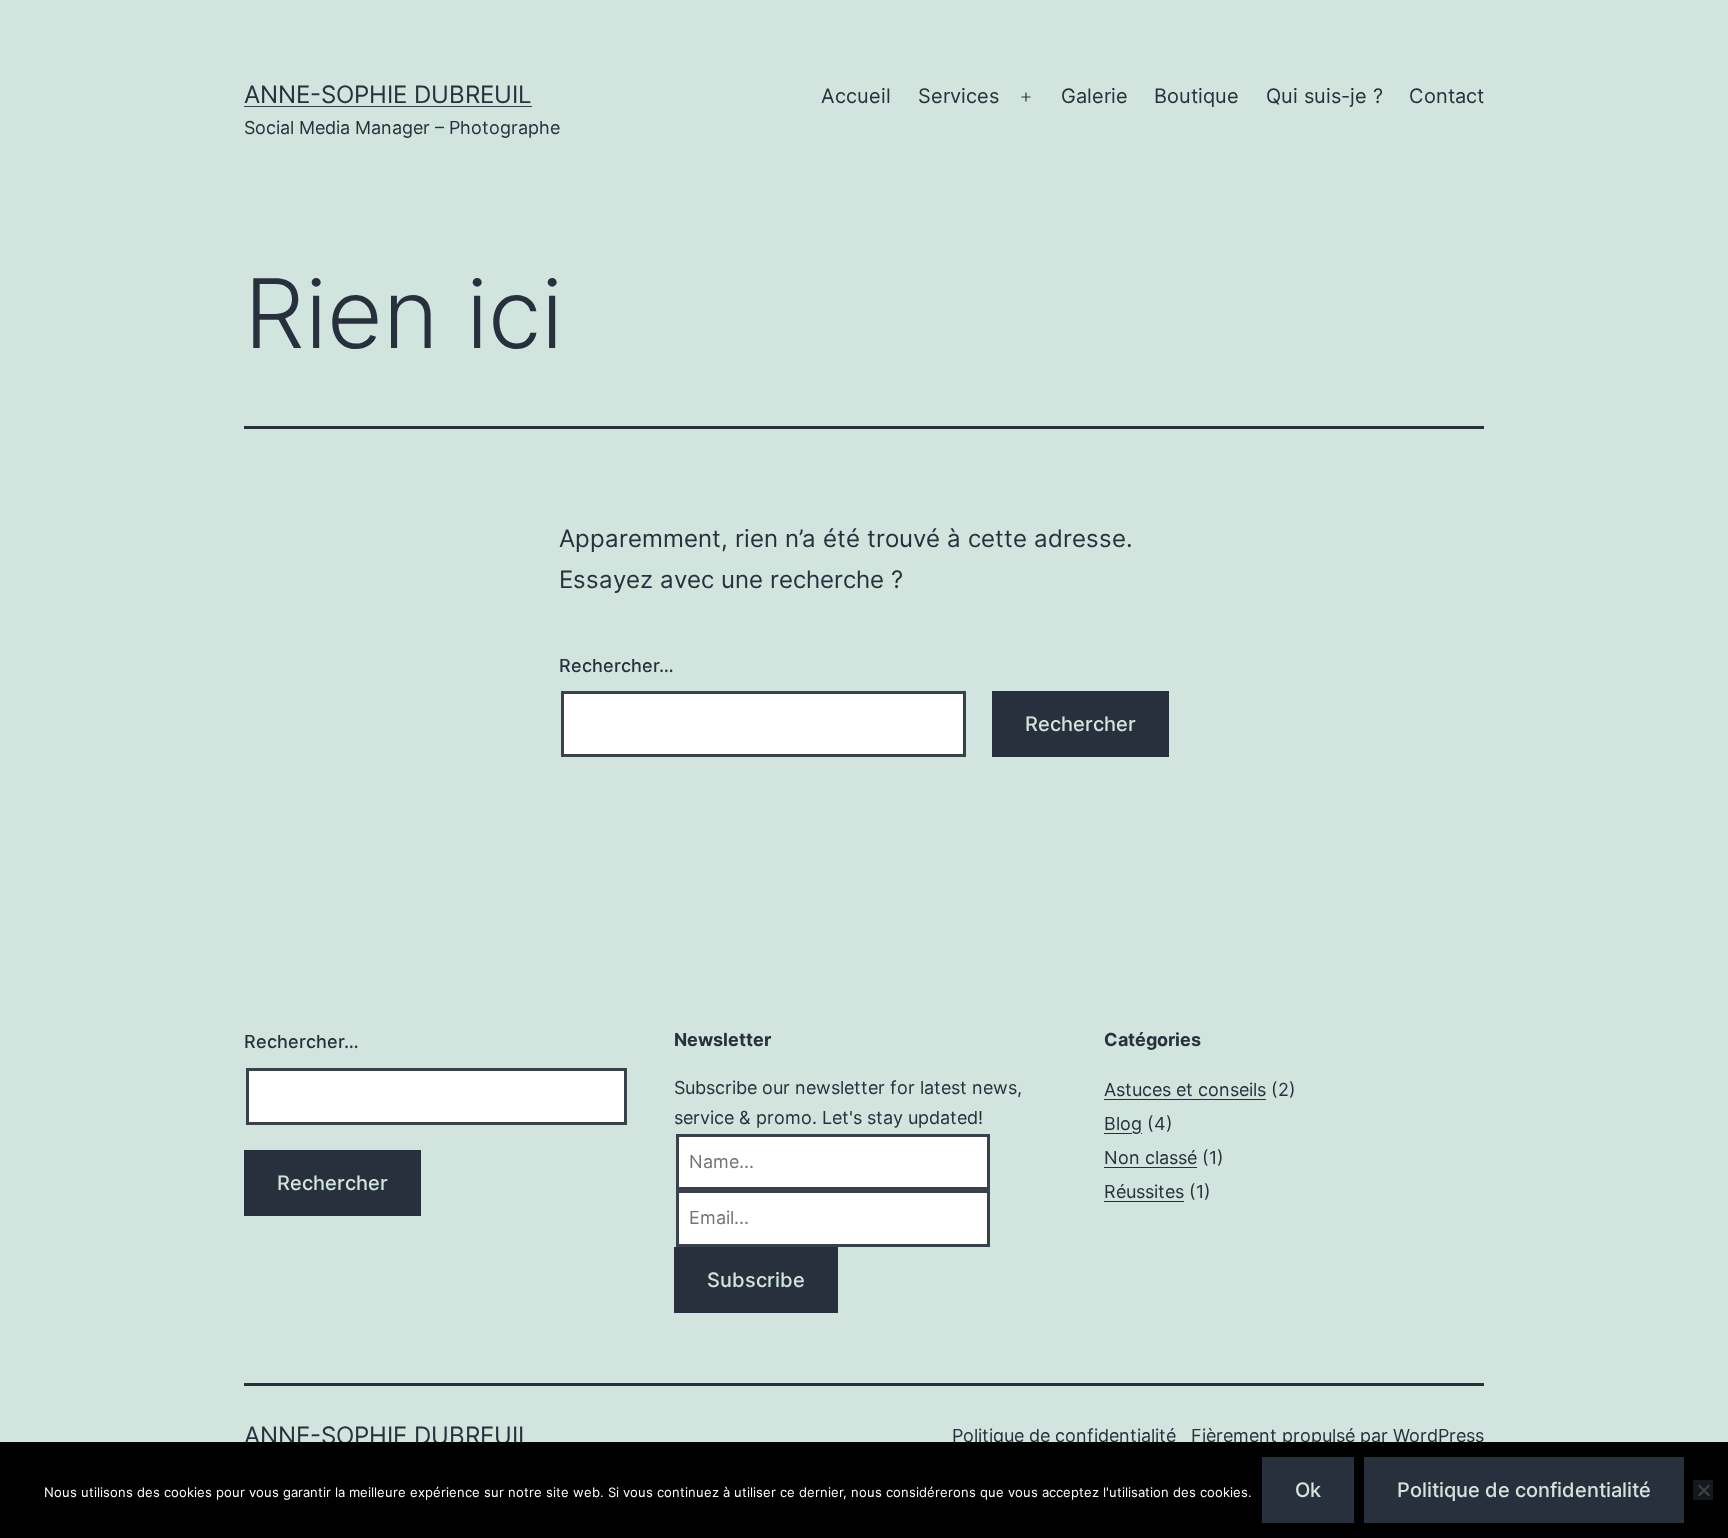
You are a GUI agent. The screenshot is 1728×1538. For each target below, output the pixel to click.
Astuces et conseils (1185, 1089)
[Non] (1703, 1490)
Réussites (1144, 1191)
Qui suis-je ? (1324, 96)
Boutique (1196, 96)
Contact (1446, 96)
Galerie (1094, 96)
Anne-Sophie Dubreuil (388, 94)
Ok (1308, 1490)
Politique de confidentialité (1064, 1435)
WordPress (1438, 1435)
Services (958, 96)
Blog (1123, 1123)
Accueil (856, 96)
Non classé (1150, 1157)
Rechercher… (616, 665)
